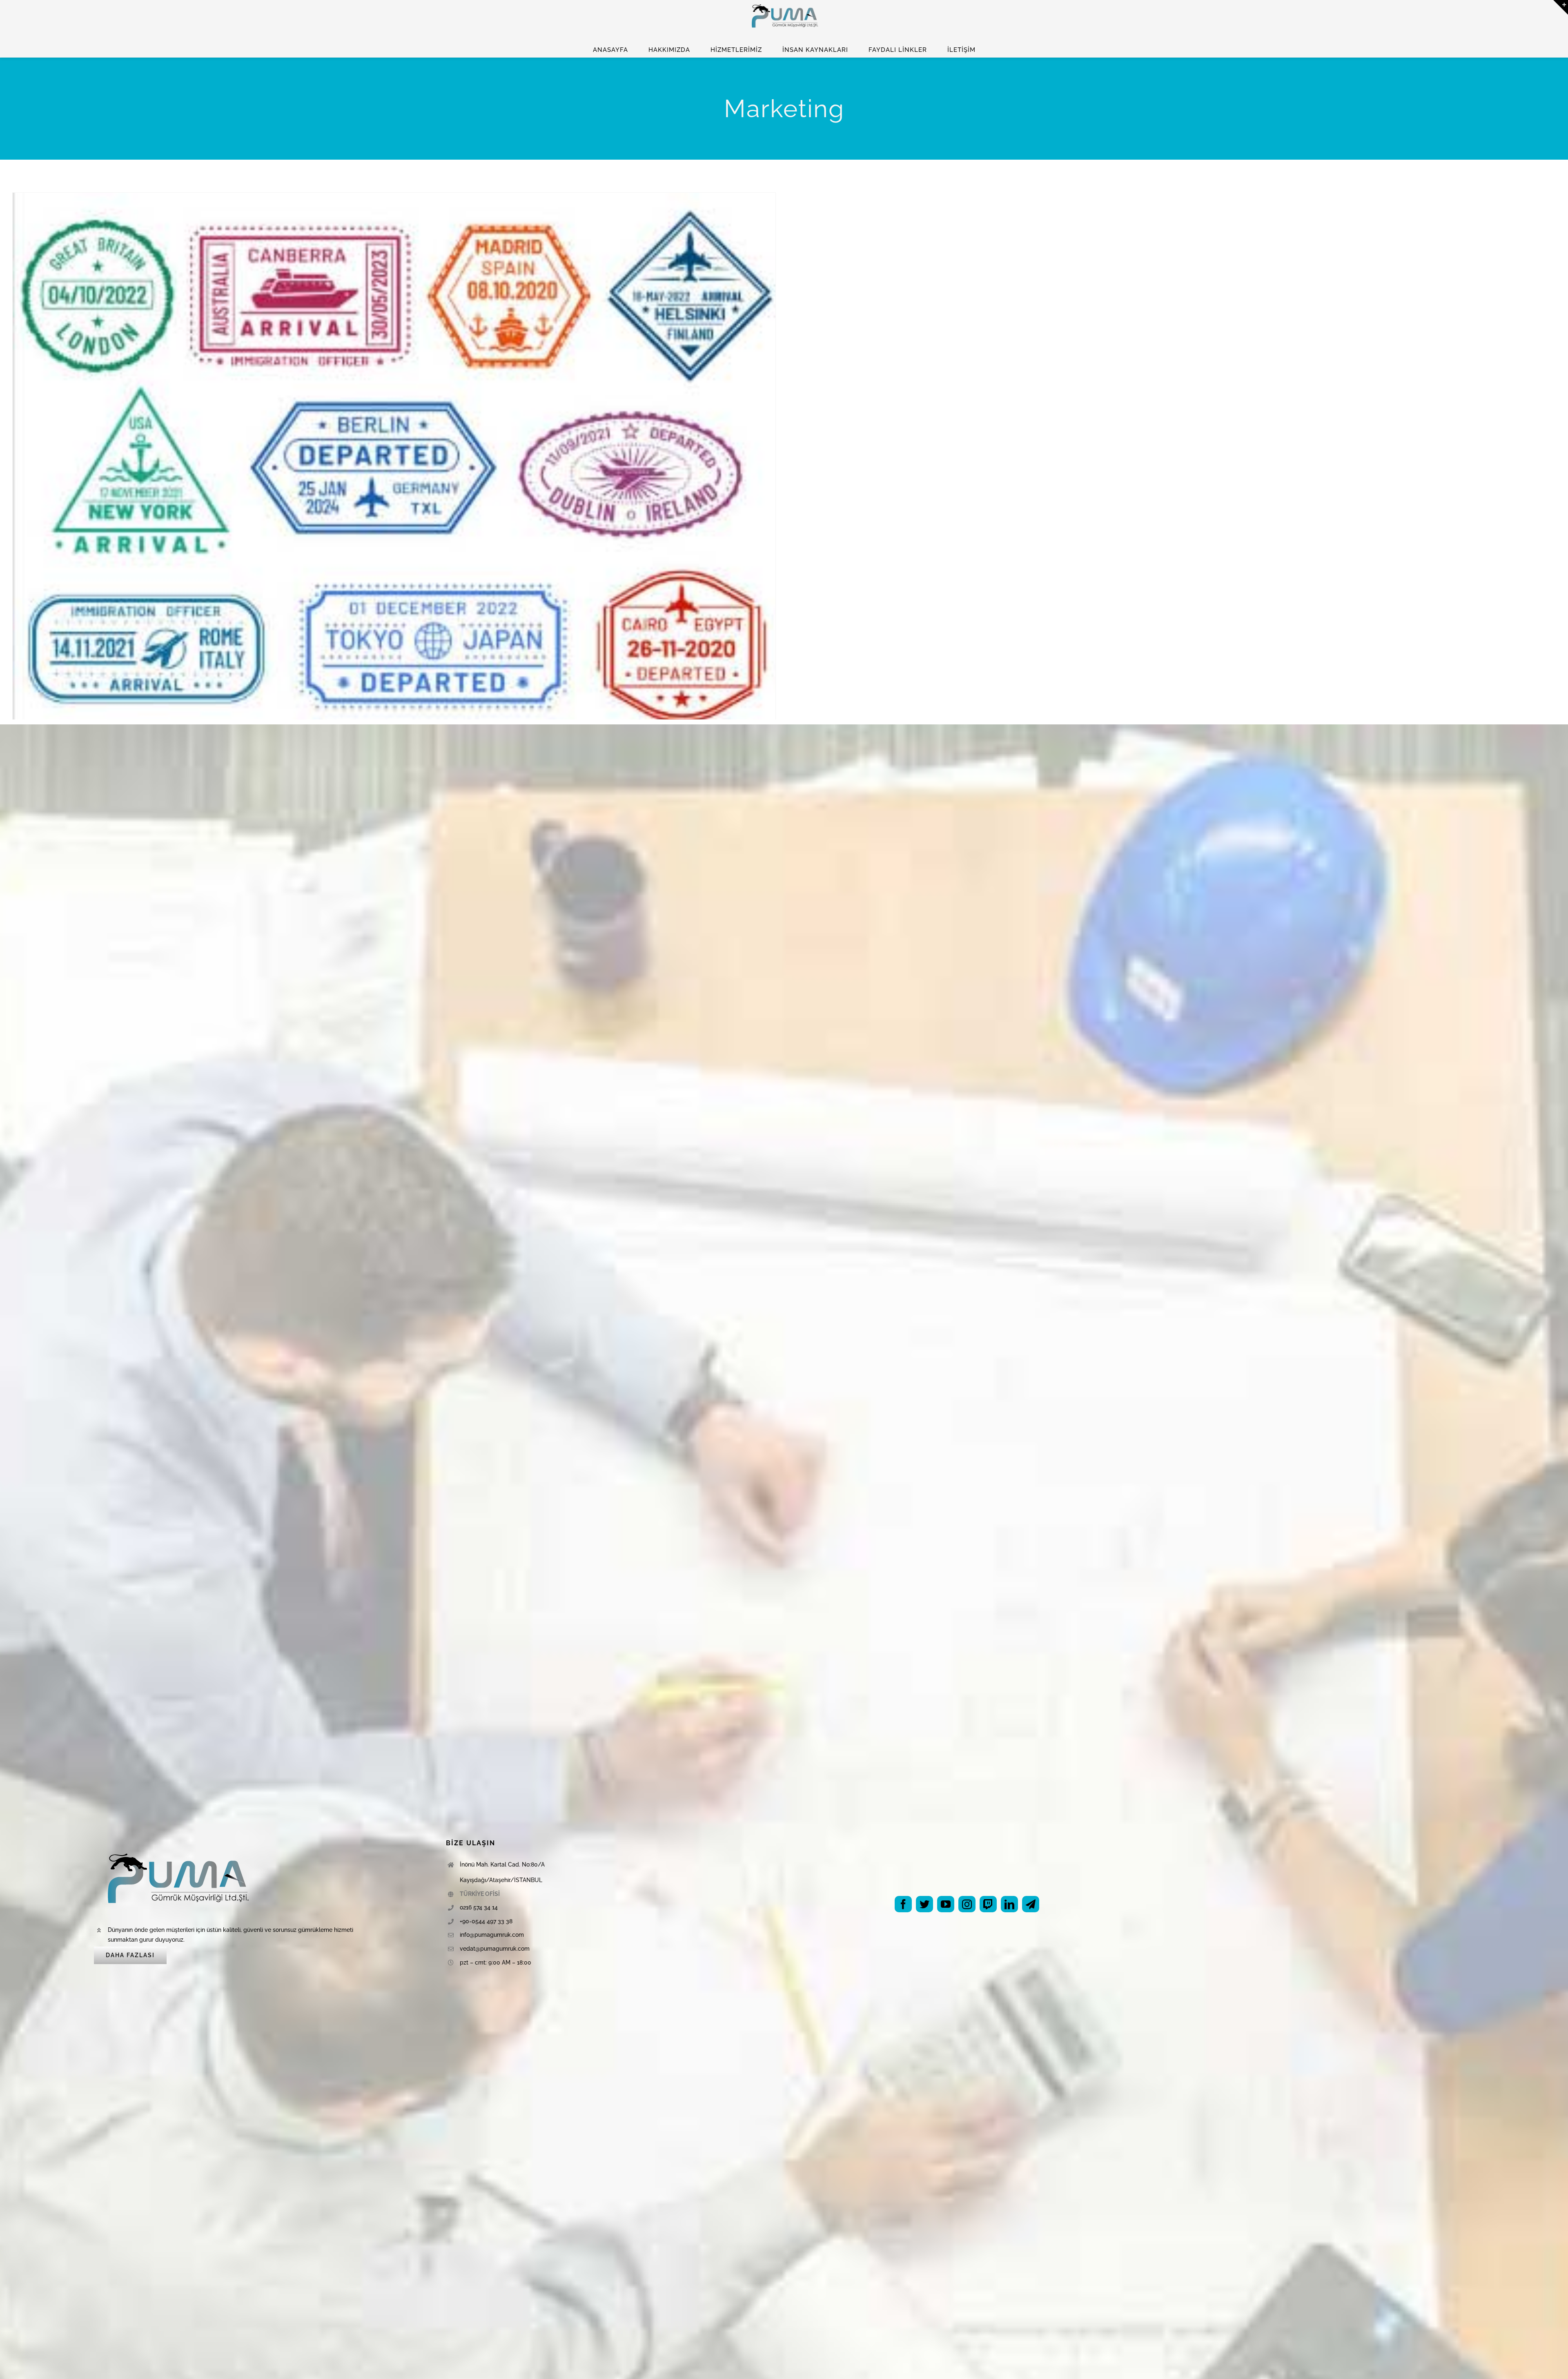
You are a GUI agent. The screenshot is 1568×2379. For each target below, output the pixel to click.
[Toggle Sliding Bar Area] (1561, 7)
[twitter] (924, 1904)
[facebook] (903, 1904)
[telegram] (1031, 1904)
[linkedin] (1009, 1904)
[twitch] (988, 1904)
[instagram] (967, 1904)
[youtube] (946, 1904)
